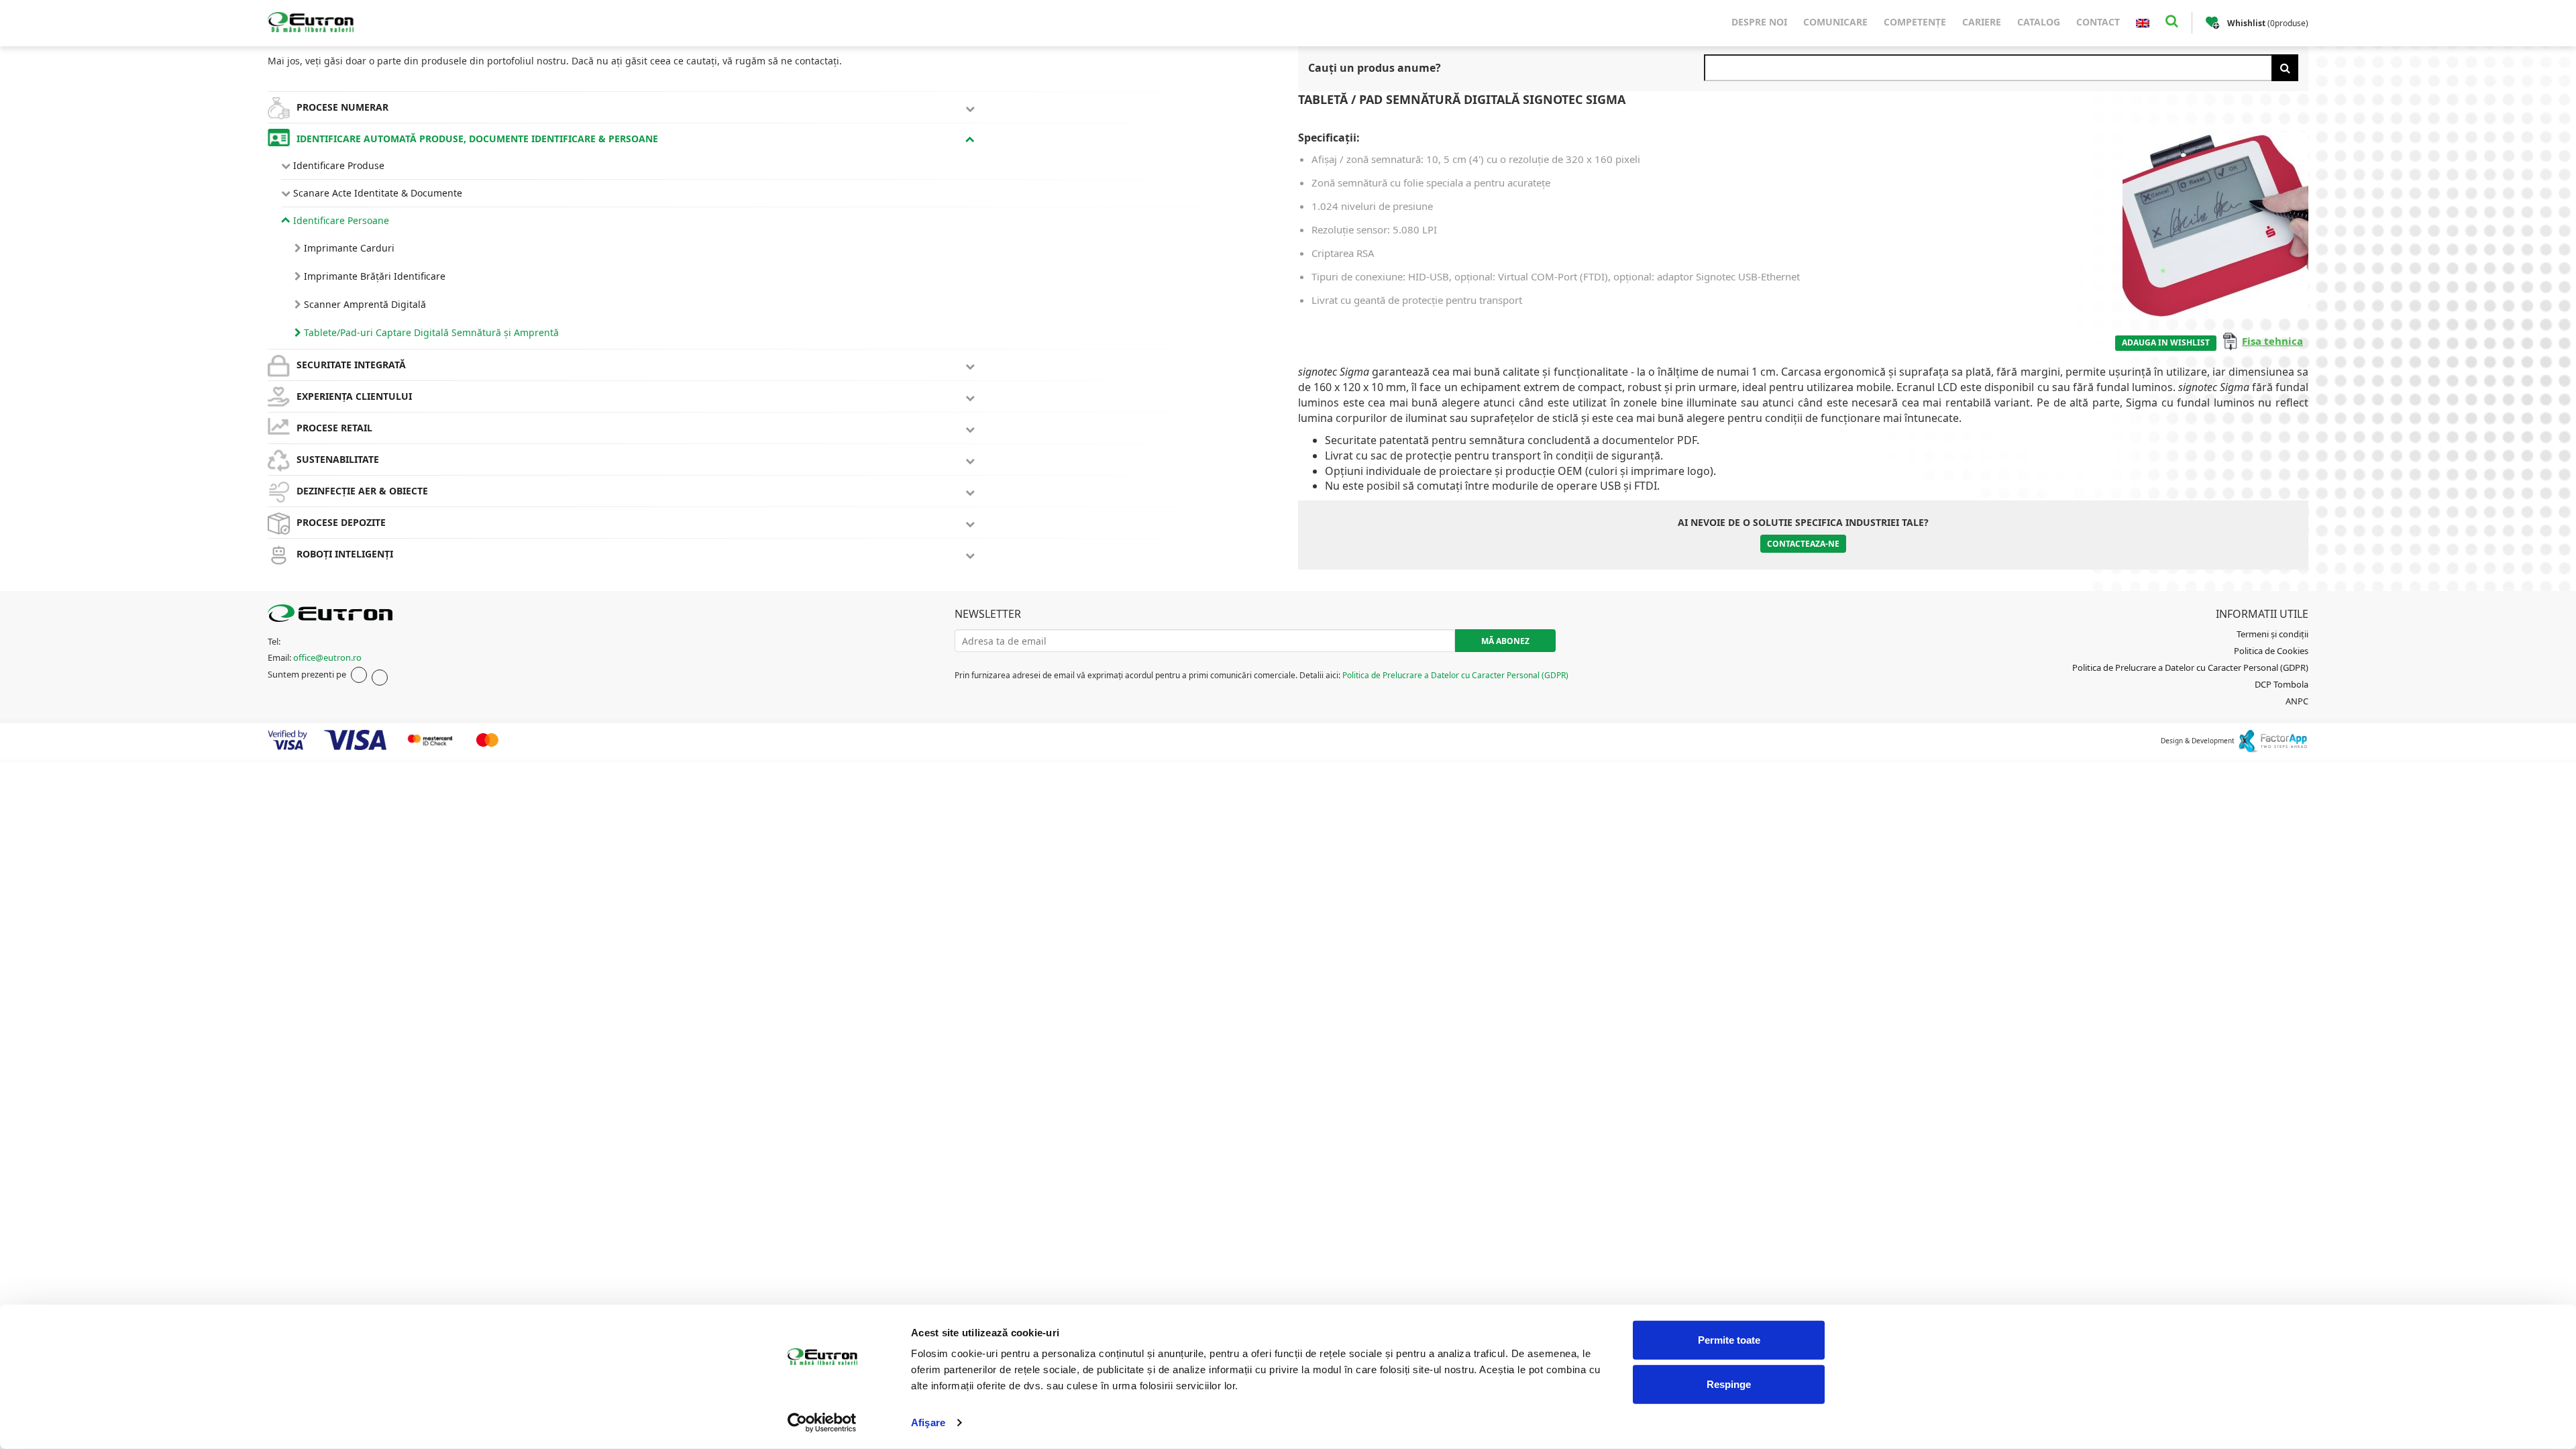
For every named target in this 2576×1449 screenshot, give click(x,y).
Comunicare (1835, 22)
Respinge (1729, 1384)
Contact (2098, 22)
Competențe (1915, 22)
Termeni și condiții (2272, 634)
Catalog (2039, 22)
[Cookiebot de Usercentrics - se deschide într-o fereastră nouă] (822, 1423)
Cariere (1982, 22)
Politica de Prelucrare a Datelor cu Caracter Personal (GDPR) (1455, 675)
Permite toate (1729, 1340)
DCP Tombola (2282, 684)
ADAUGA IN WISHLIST (2166, 342)
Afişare (928, 1423)
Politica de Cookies (2271, 651)
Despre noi (1759, 22)
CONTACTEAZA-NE (1803, 544)
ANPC (2297, 701)
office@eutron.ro (327, 657)
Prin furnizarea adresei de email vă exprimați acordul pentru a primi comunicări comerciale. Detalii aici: (1262, 675)
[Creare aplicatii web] (2272, 741)
